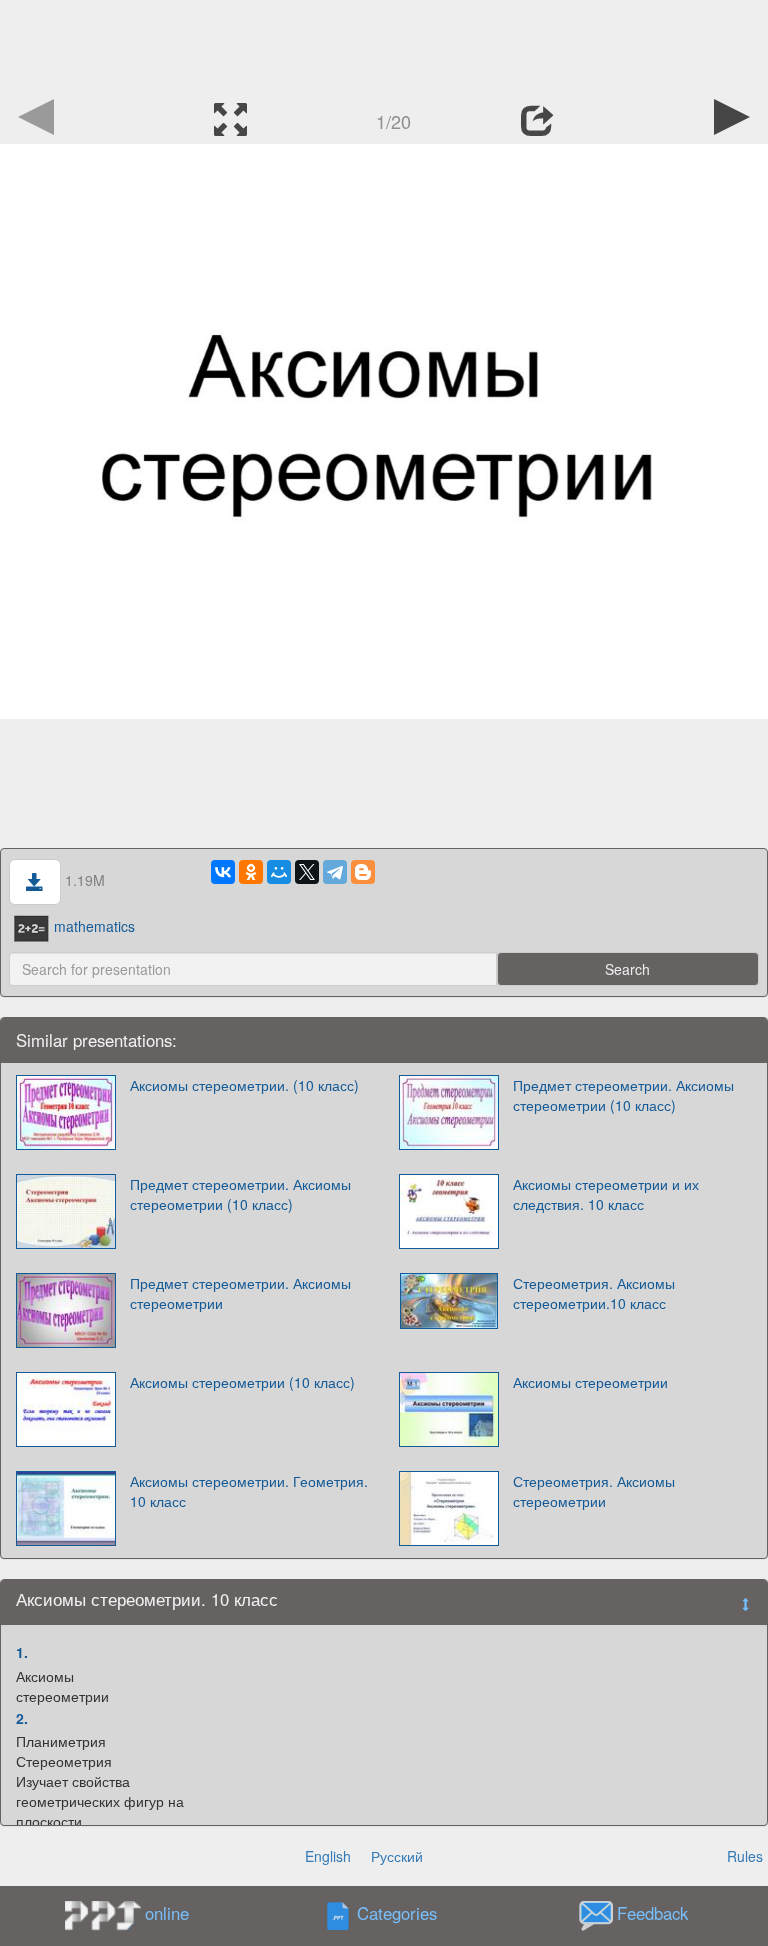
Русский (397, 1856)
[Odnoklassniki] (251, 872)
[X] (307, 872)
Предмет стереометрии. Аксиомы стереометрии (240, 1293)
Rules (745, 1856)
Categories (397, 1914)
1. (22, 1652)
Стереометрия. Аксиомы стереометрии (594, 1491)
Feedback (652, 1914)
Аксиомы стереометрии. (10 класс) (244, 1085)
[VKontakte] (223, 872)
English (328, 1856)
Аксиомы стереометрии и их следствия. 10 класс (606, 1194)
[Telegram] (335, 872)
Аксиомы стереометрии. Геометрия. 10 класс (249, 1491)
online (167, 1913)
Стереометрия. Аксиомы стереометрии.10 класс (594, 1293)
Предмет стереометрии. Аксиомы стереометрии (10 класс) (623, 1095)
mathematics (94, 926)
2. (22, 1718)
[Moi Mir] (279, 872)
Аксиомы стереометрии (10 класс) (242, 1382)
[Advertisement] (384, 45)
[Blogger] (363, 872)
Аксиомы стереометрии (590, 1382)
